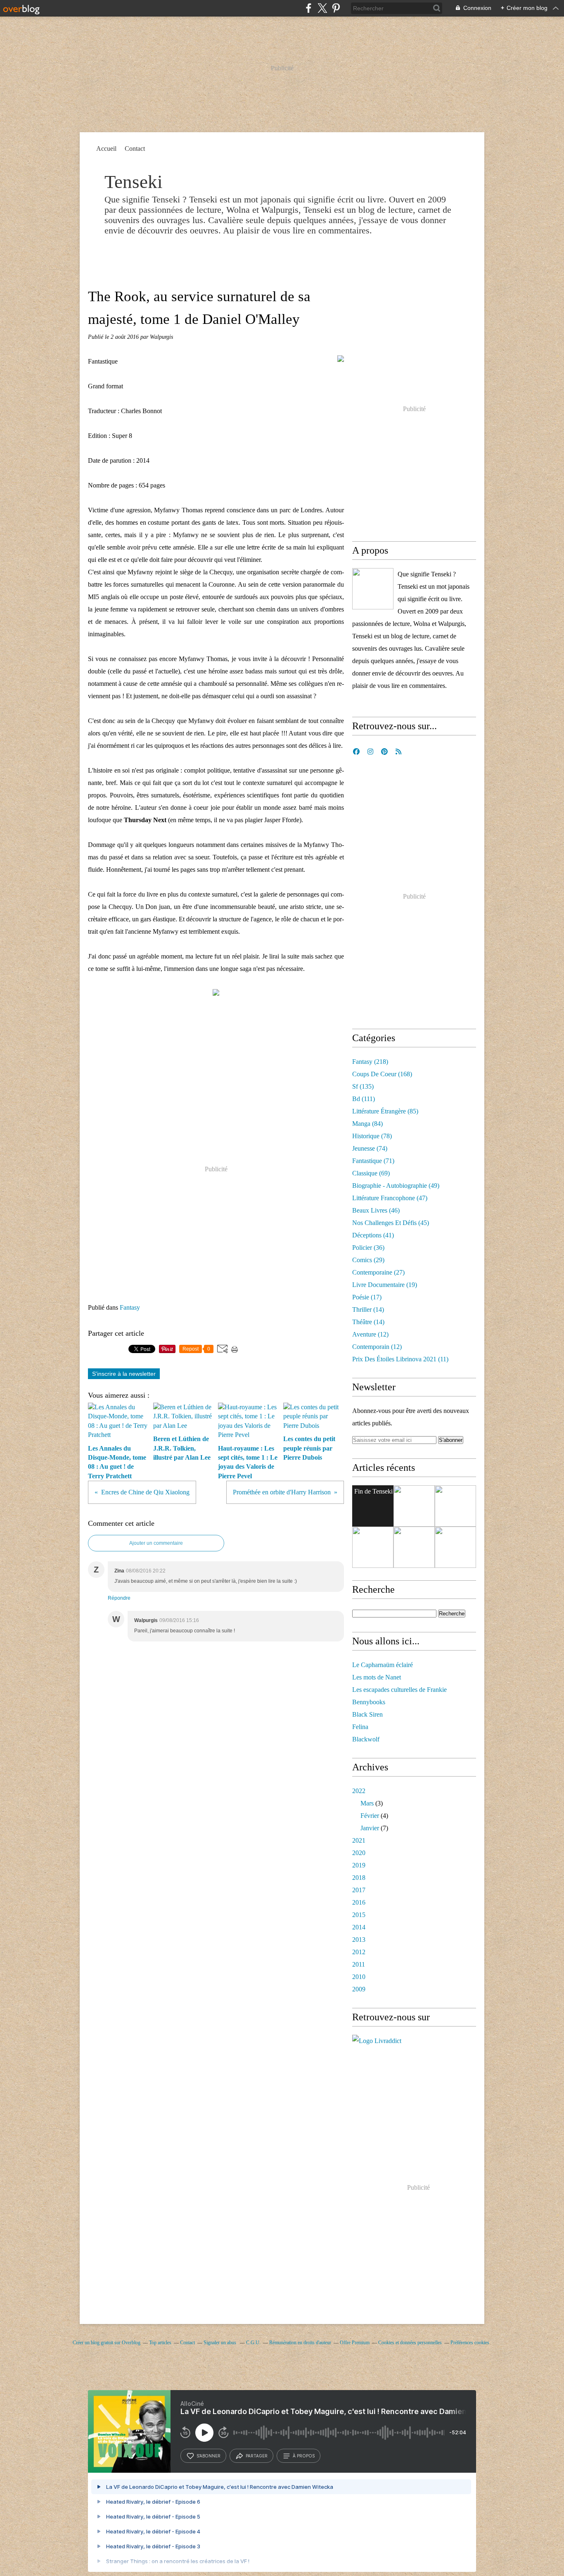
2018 (359, 1878)
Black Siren (367, 1714)
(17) (367, 1297)
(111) (364, 1099)
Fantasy (130, 1307)
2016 (359, 1902)
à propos (304, 2456)
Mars (367, 1803)
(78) (372, 1136)
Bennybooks (369, 1702)
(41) (373, 1235)
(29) (368, 1260)
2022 (359, 1791)
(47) (390, 1198)
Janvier (370, 1828)
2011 (359, 1964)
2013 (359, 1940)
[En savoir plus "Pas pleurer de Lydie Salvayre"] (455, 1547)
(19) (385, 1285)
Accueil (106, 149)
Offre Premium (355, 2343)
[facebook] (309, 8)
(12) (370, 1334)
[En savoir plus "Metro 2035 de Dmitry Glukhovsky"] (414, 1547)
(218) (370, 1062)
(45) (391, 1223)
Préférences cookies (470, 2343)
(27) (378, 1272)
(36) (368, 1248)
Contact (135, 149)
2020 (359, 1853)
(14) (368, 1309)
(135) (363, 1086)
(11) (400, 1359)
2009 (359, 1989)
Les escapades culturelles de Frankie (399, 1690)
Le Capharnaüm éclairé (383, 1665)
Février (370, 1816)
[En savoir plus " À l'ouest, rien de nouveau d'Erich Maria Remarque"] (414, 1506)
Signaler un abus (220, 2343)
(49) (396, 1186)
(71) (373, 1161)
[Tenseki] (373, 589)
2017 (359, 1890)
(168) (382, 1074)
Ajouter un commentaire (156, 1543)
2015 (359, 1915)
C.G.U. (253, 2343)
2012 (359, 1952)
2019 (359, 1865)
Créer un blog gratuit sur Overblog (107, 2343)
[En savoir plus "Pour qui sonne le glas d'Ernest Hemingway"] (373, 1547)
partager (257, 2456)
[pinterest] (336, 8)
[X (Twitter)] (322, 8)
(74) (370, 1148)
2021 (359, 1840)
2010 (359, 1977)
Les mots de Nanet (377, 1677)
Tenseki (134, 182)
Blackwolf (366, 1739)
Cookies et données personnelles (410, 2343)
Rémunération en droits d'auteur (300, 2343)
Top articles (160, 2343)
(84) (367, 1124)
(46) (376, 1210)
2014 (359, 1927)
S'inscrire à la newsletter (124, 1374)
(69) (371, 1173)
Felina (360, 1727)
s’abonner (209, 2456)
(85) (385, 1111)
